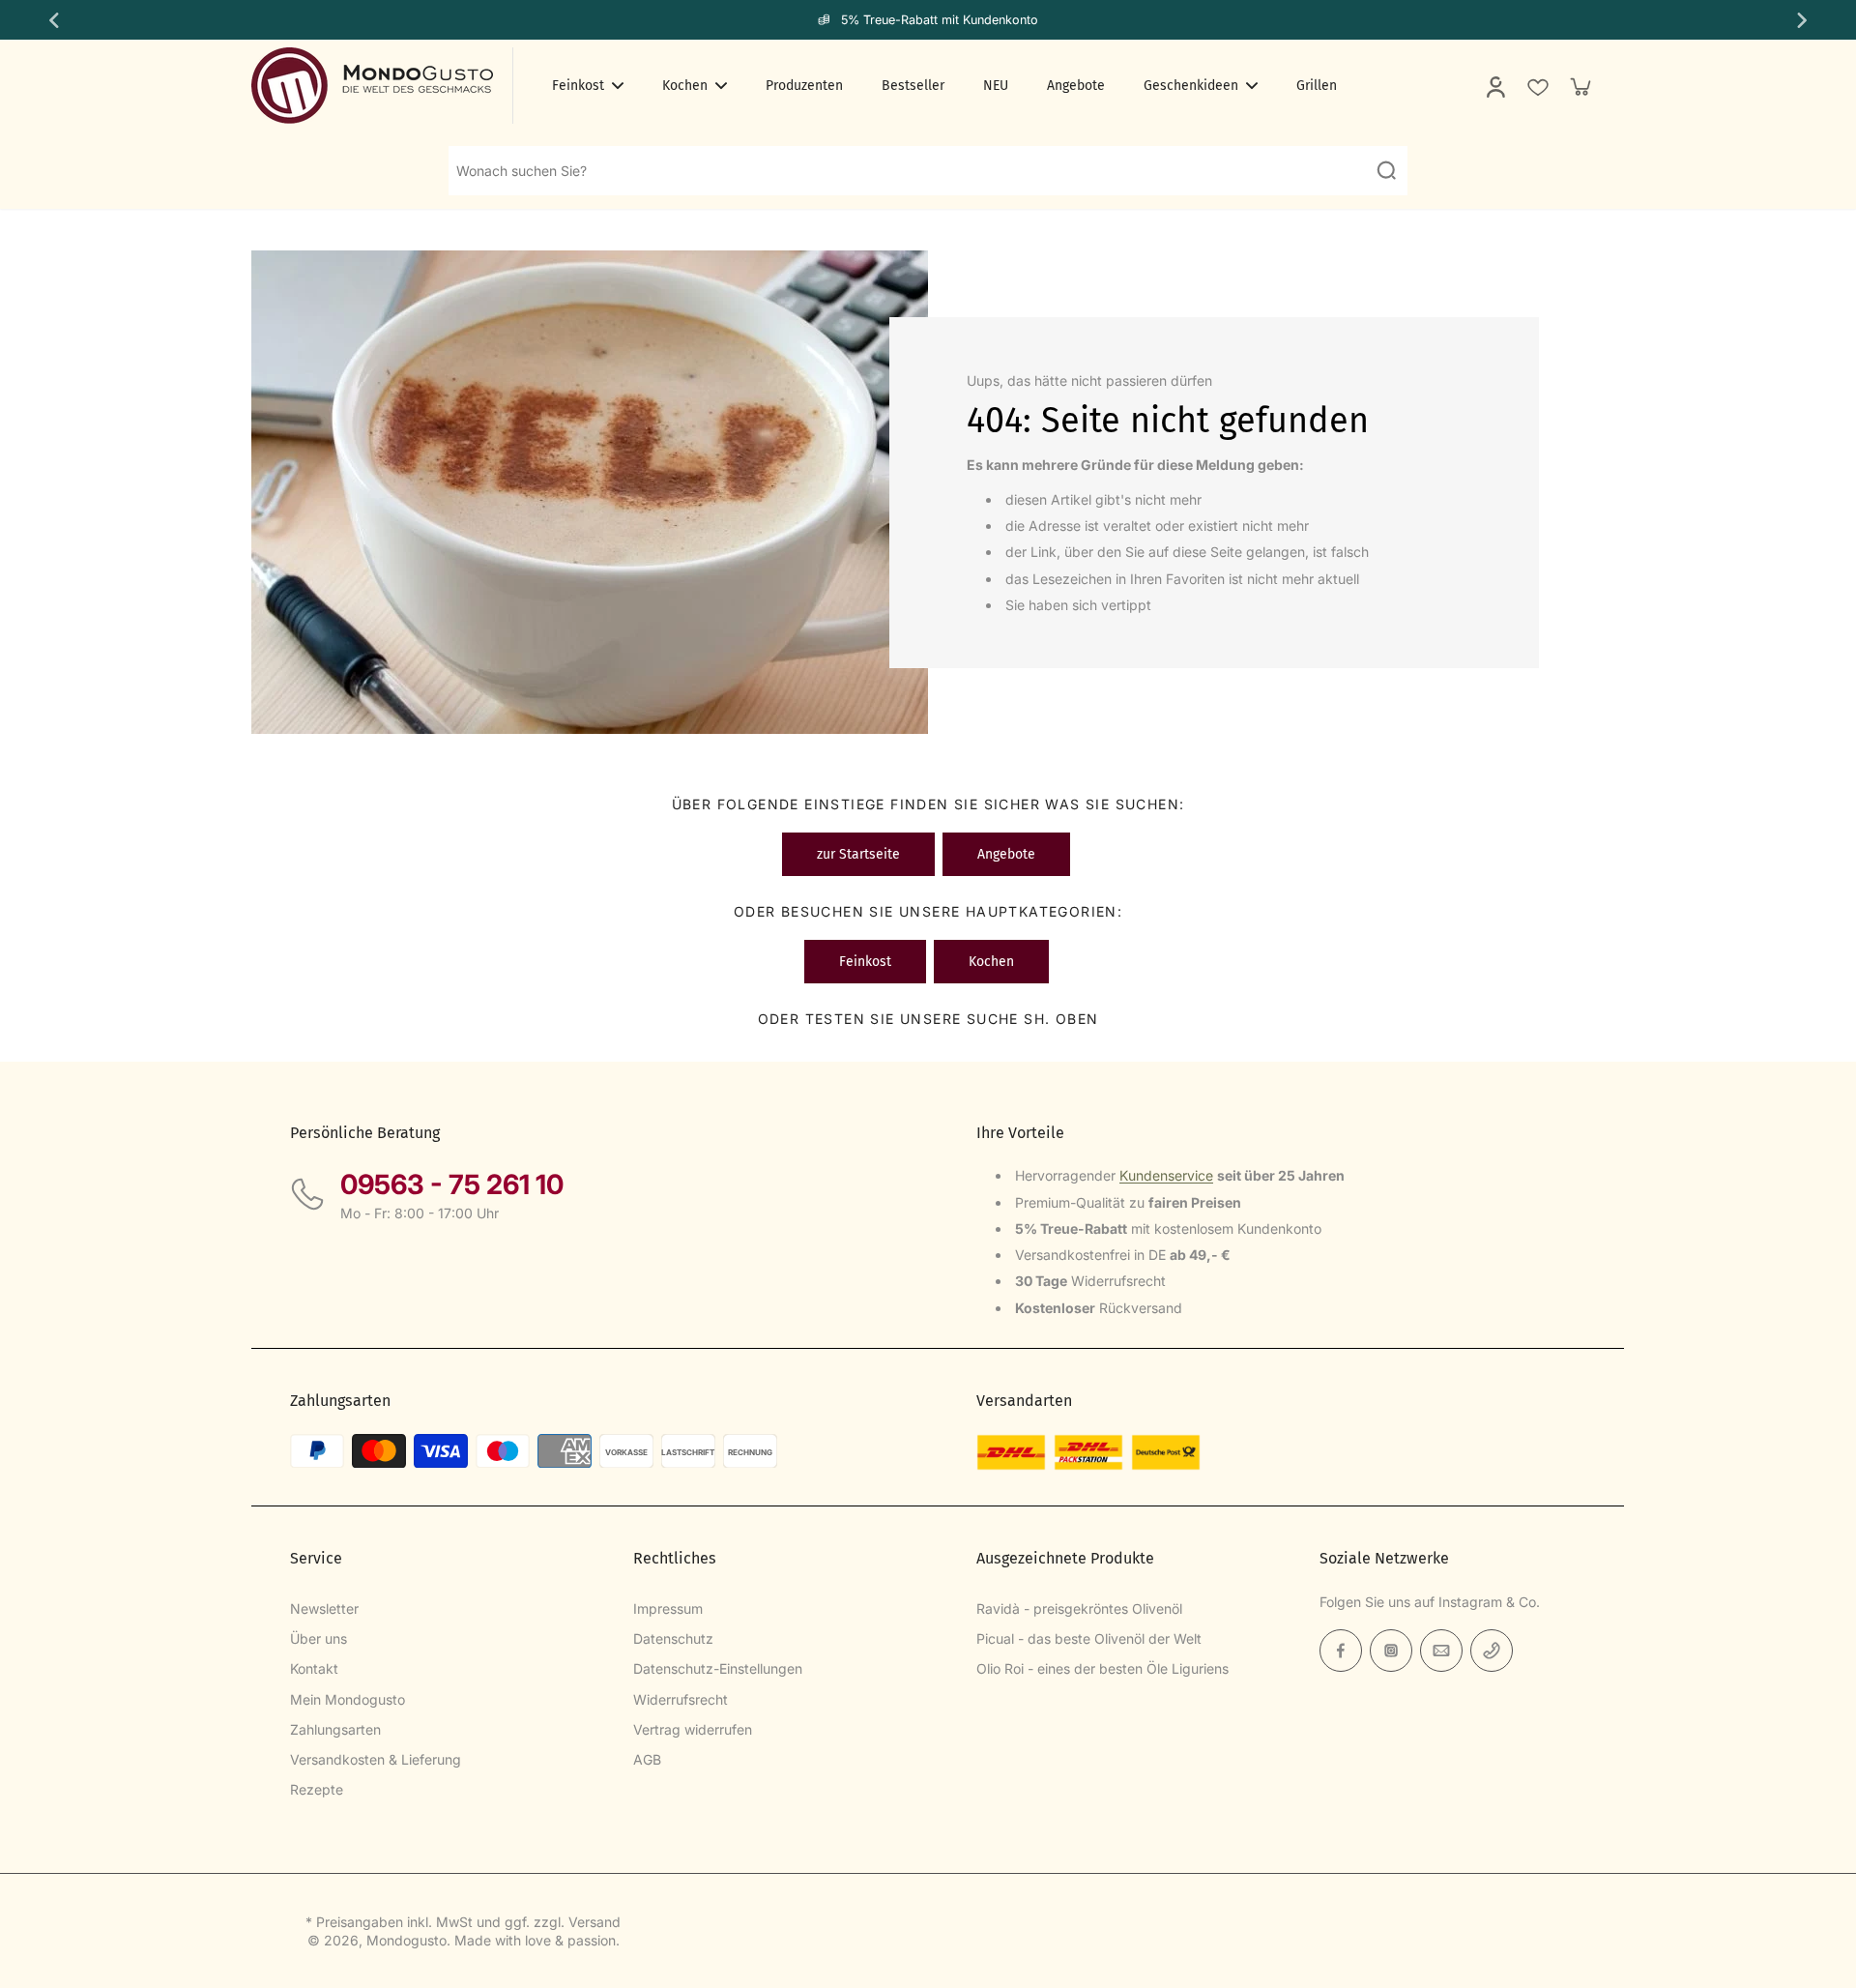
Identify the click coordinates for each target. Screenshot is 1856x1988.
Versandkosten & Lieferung (376, 1759)
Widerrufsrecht (681, 1699)
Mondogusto (406, 1940)
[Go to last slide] (52, 20)
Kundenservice (1166, 1175)
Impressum (668, 1608)
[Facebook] (1341, 1651)
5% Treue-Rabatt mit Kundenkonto (940, 20)
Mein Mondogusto (348, 1699)
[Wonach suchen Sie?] (1386, 170)
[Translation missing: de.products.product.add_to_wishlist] (1537, 86)
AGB (647, 1759)
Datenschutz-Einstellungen (718, 1668)
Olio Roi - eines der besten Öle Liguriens (1102, 1668)
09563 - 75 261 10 (452, 1184)
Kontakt (314, 1668)
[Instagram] (1391, 1651)
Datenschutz (673, 1638)
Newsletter (324, 1608)
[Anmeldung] (1494, 86)
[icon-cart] (1580, 86)
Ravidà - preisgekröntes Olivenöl (1079, 1608)
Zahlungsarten (335, 1729)
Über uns (319, 1638)
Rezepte (317, 1789)
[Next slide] (1804, 20)
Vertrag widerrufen (693, 1729)
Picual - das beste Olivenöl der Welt (1089, 1638)
